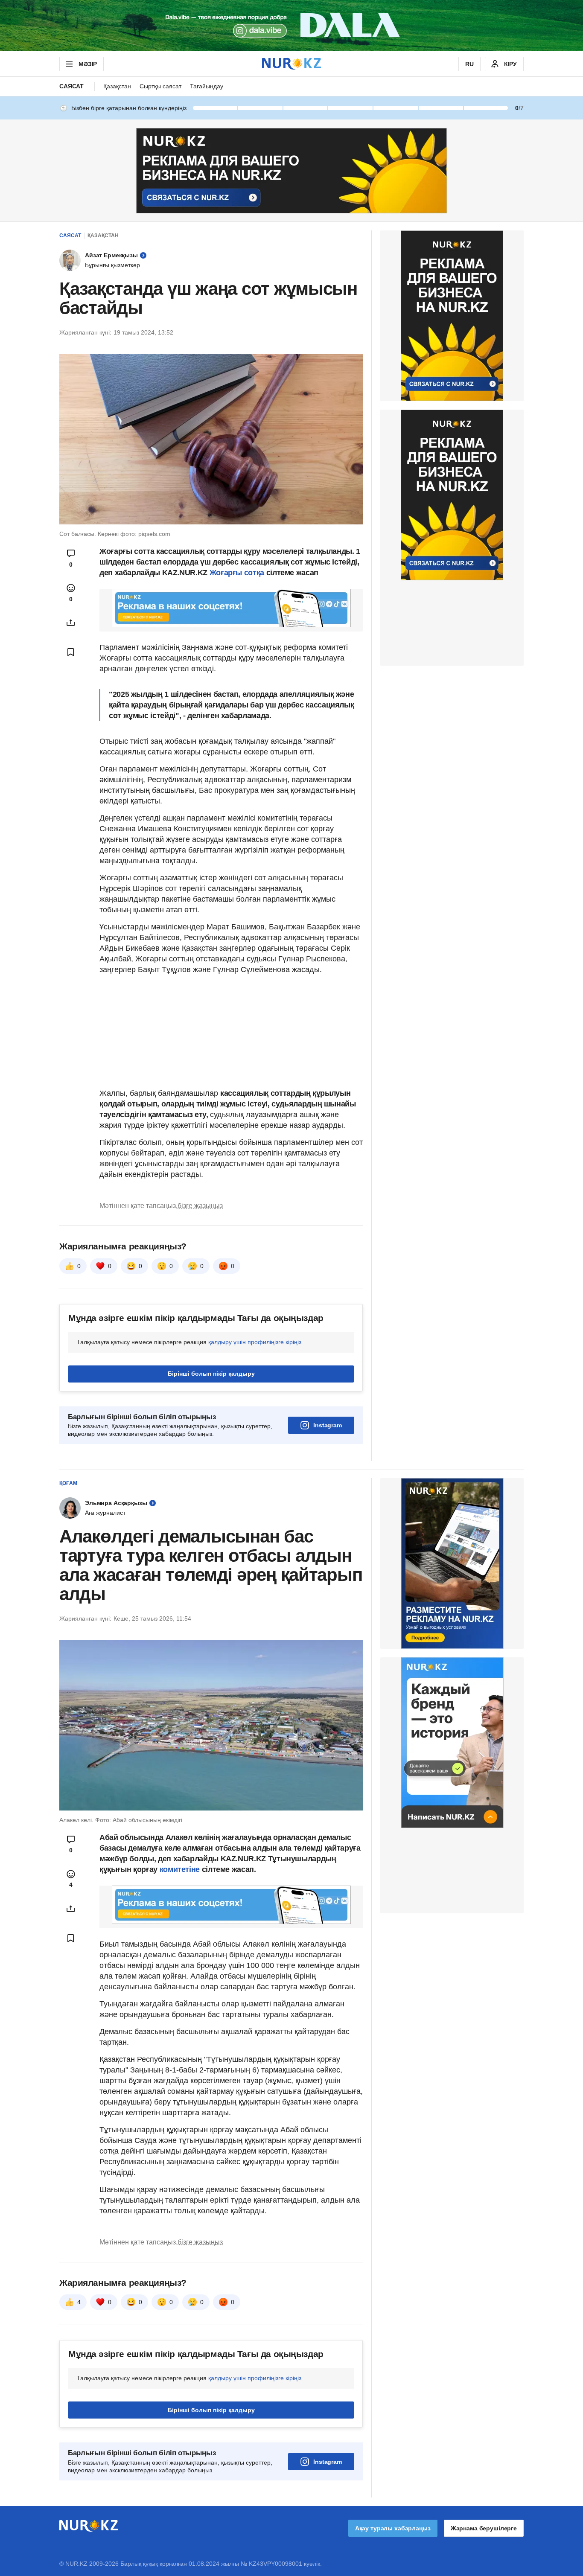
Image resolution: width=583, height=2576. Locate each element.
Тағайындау (207, 86)
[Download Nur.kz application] (291, 26)
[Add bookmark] (71, 652)
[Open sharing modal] (71, 623)
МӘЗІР (88, 64)
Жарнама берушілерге (484, 2528)
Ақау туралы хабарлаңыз (393, 2528)
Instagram (328, 1425)
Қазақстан (117, 86)
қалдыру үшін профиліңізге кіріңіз (255, 1342)
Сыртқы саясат (160, 86)
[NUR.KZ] (291, 64)
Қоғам (68, 1483)
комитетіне (181, 1869)
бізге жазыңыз (200, 1206)
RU (469, 64)
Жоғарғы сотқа (237, 573)
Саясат (71, 86)
